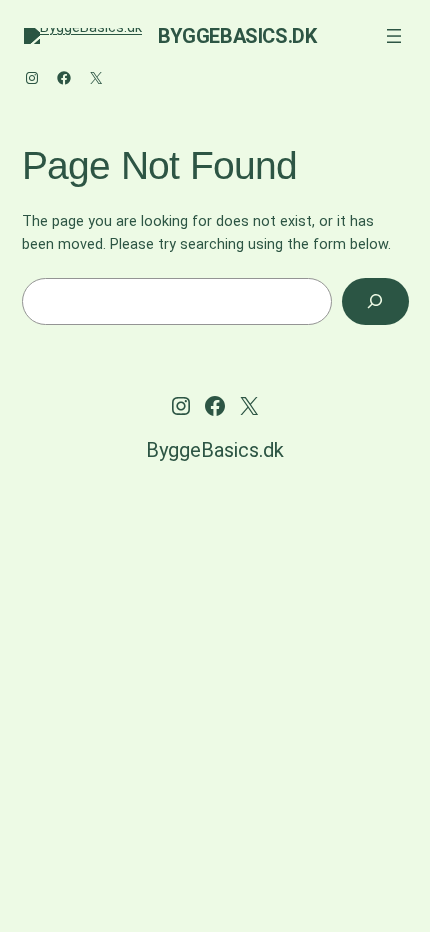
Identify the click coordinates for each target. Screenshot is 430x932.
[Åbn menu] (394, 36)
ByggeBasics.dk (237, 36)
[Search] (375, 301)
